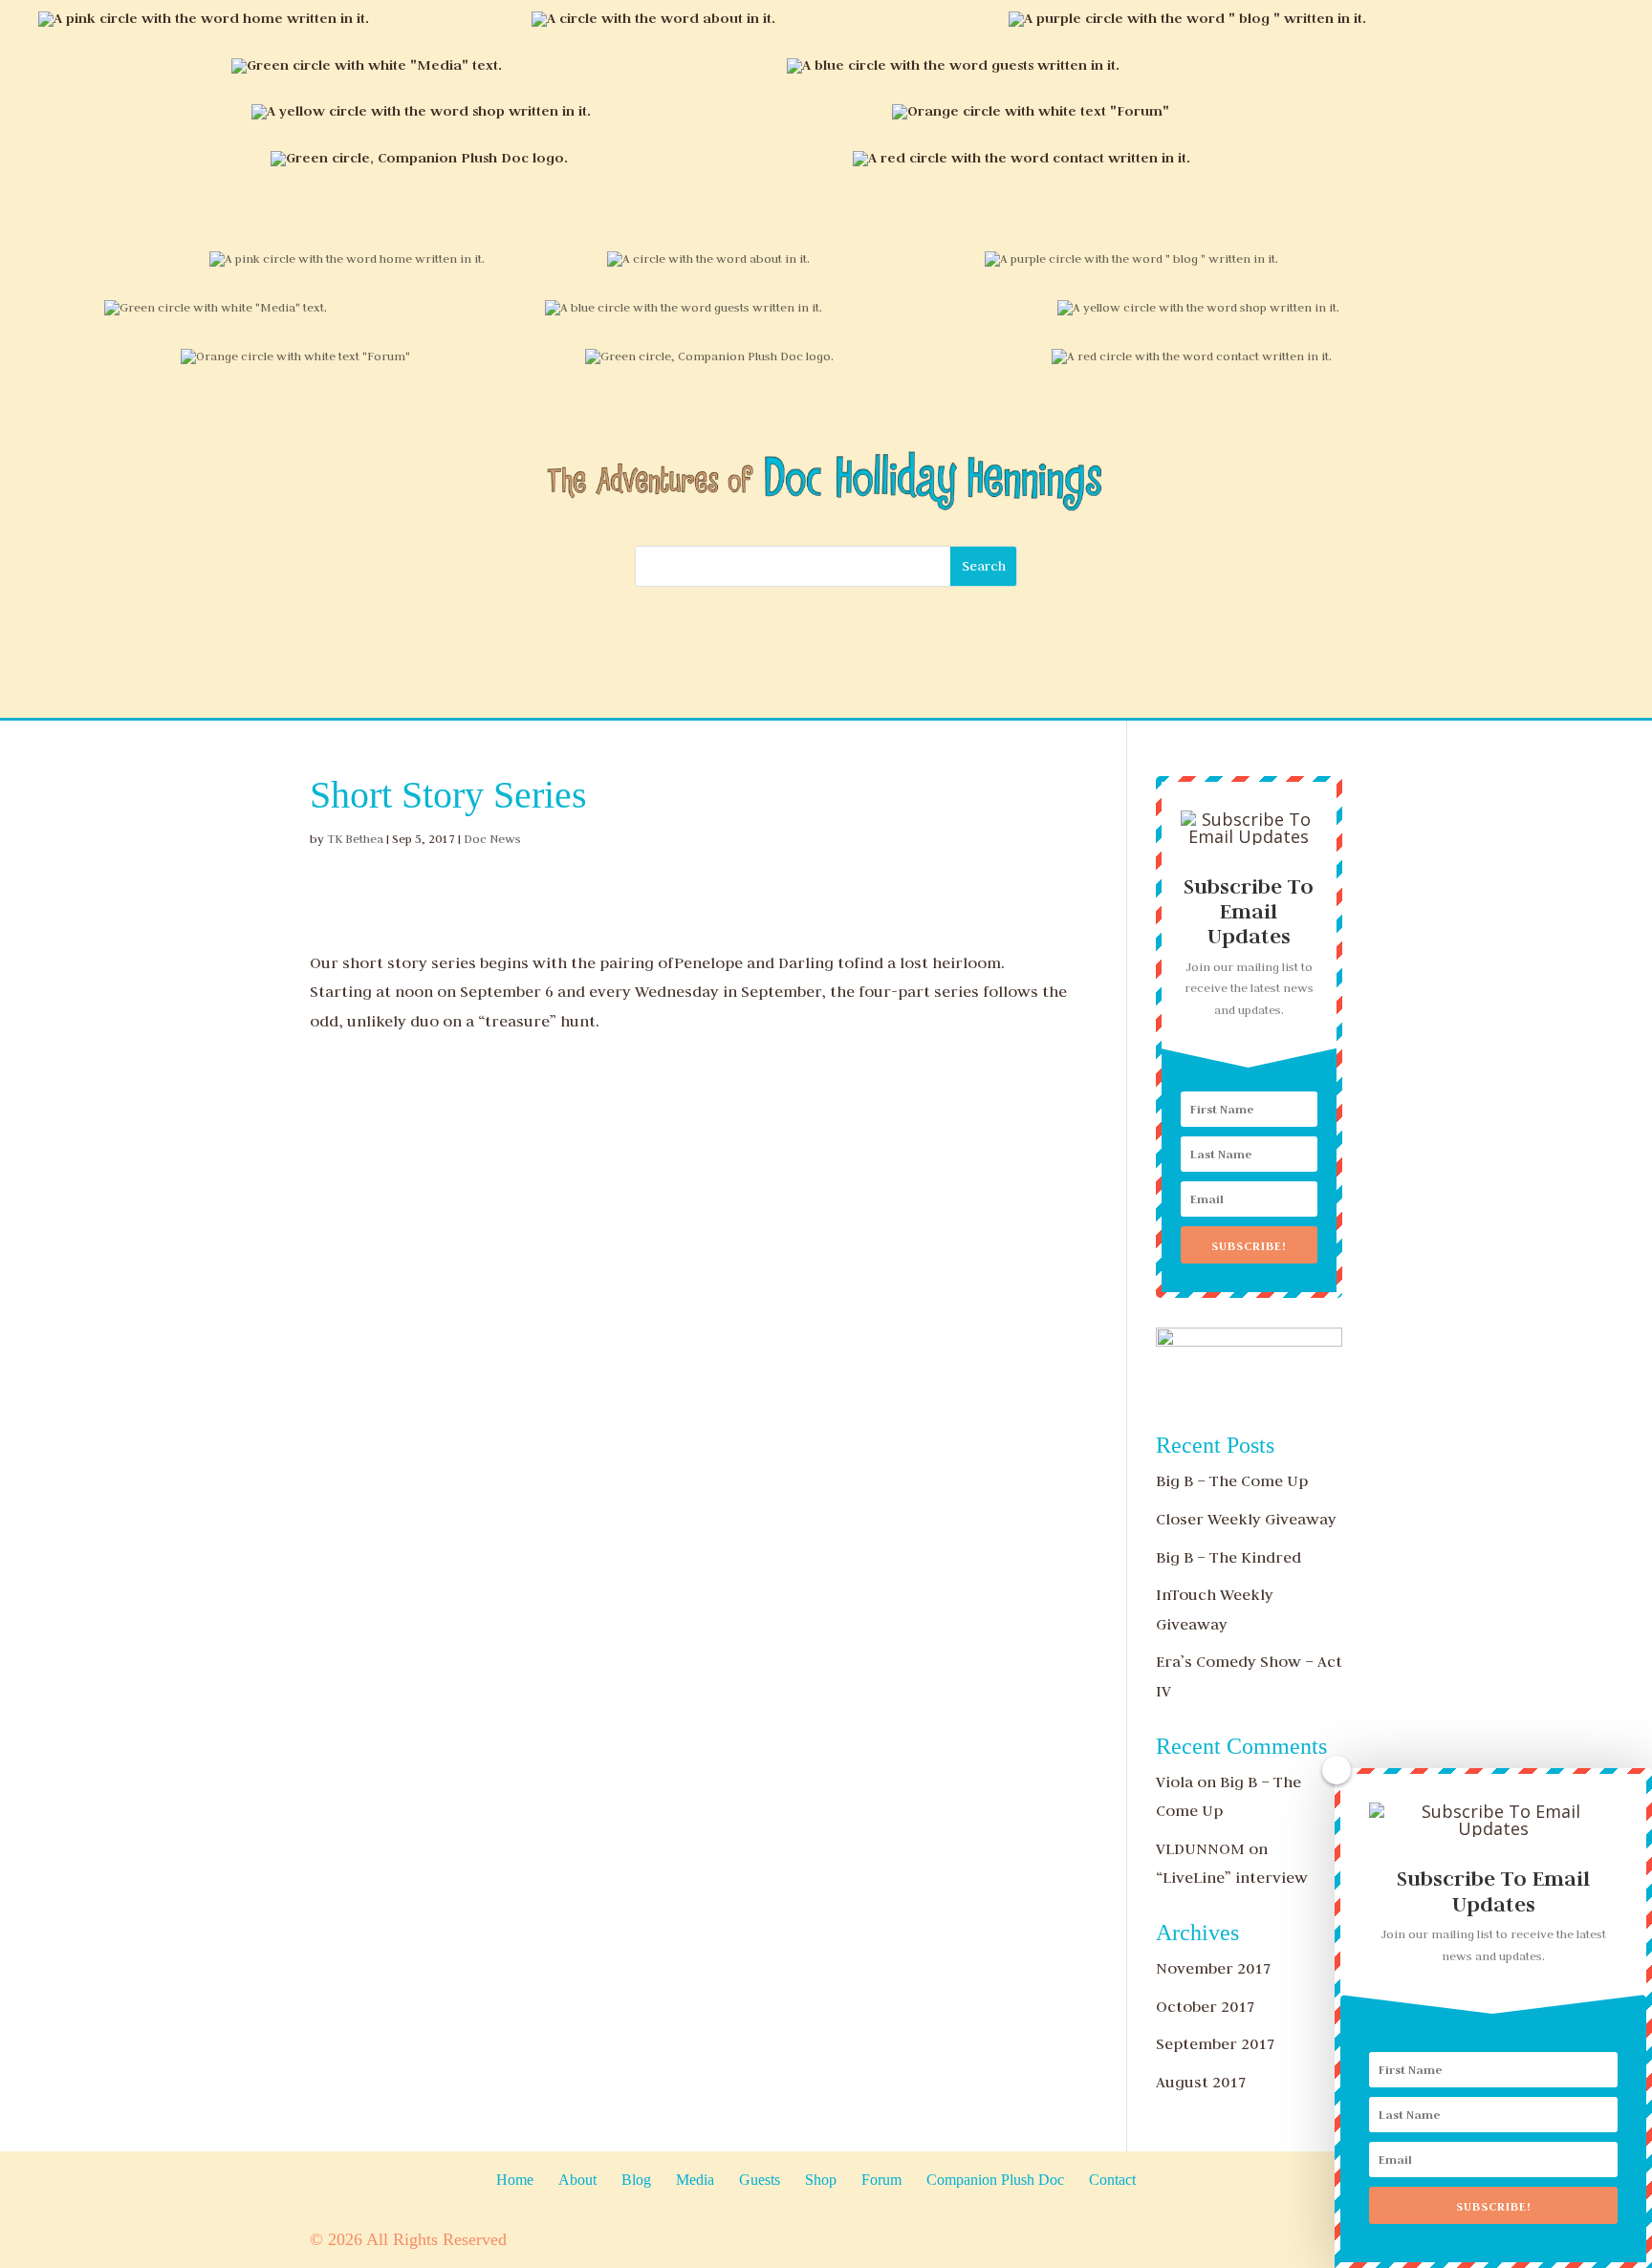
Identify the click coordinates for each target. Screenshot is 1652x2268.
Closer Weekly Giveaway (1246, 1519)
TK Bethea (355, 838)
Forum (881, 2180)
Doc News (492, 838)
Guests (760, 2180)
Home (515, 2180)
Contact (1112, 2180)
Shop (821, 2180)
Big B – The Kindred (1228, 1557)
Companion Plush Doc (995, 2180)
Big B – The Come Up (1232, 1480)
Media (695, 2180)
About (577, 2180)
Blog (636, 2180)
